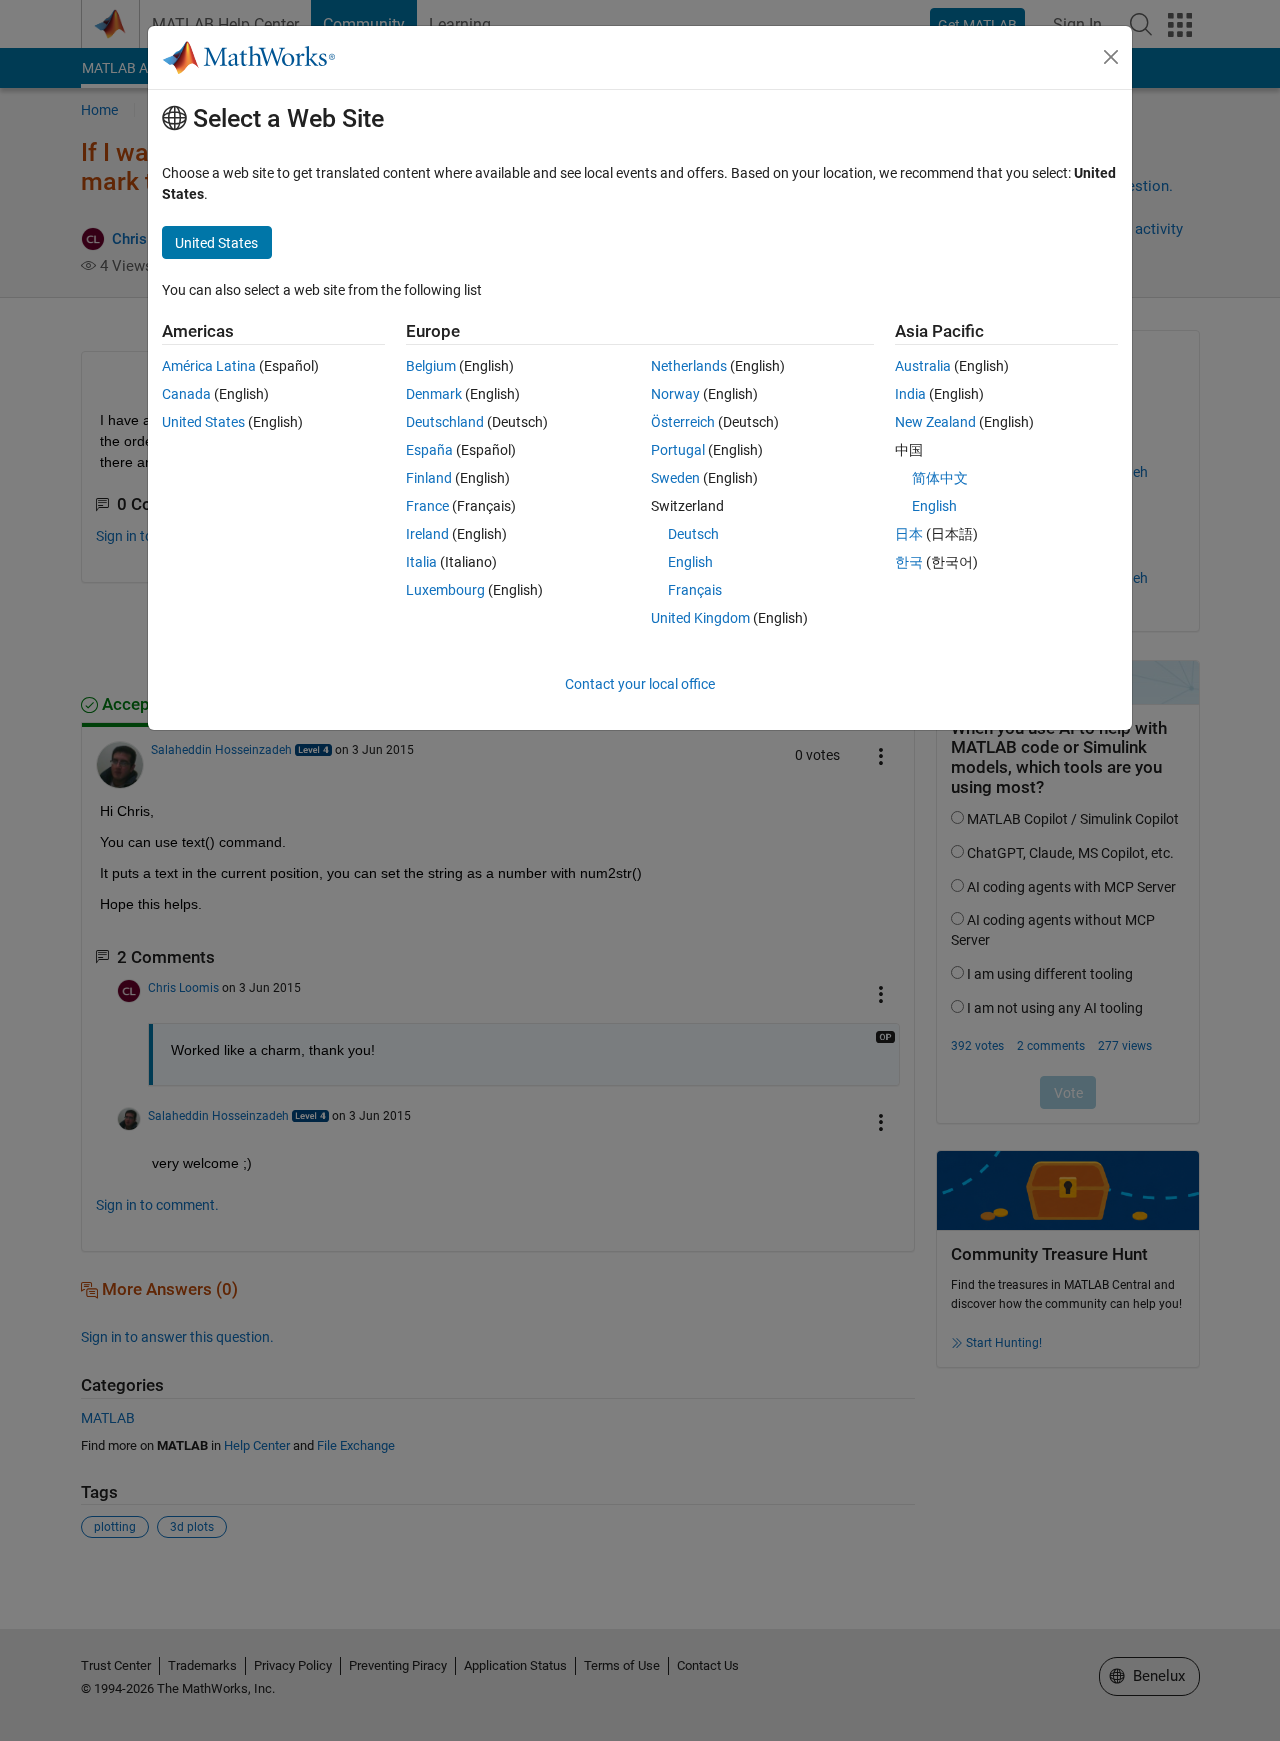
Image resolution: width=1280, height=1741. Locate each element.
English (690, 562)
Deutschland (445, 422)
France (427, 506)
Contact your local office (640, 684)
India (910, 394)
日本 (909, 534)
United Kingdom (700, 618)
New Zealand (935, 422)
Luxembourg (445, 590)
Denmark (434, 394)
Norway (675, 394)
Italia (421, 562)
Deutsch (693, 534)
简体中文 (940, 478)
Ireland (427, 534)
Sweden (675, 478)
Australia (923, 366)
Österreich (683, 422)
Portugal (678, 450)
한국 (909, 562)
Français (695, 590)
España (429, 450)
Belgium (431, 366)
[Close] (1111, 57)
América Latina (209, 366)
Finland (429, 478)
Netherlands (689, 366)
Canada (186, 394)
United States (203, 422)
